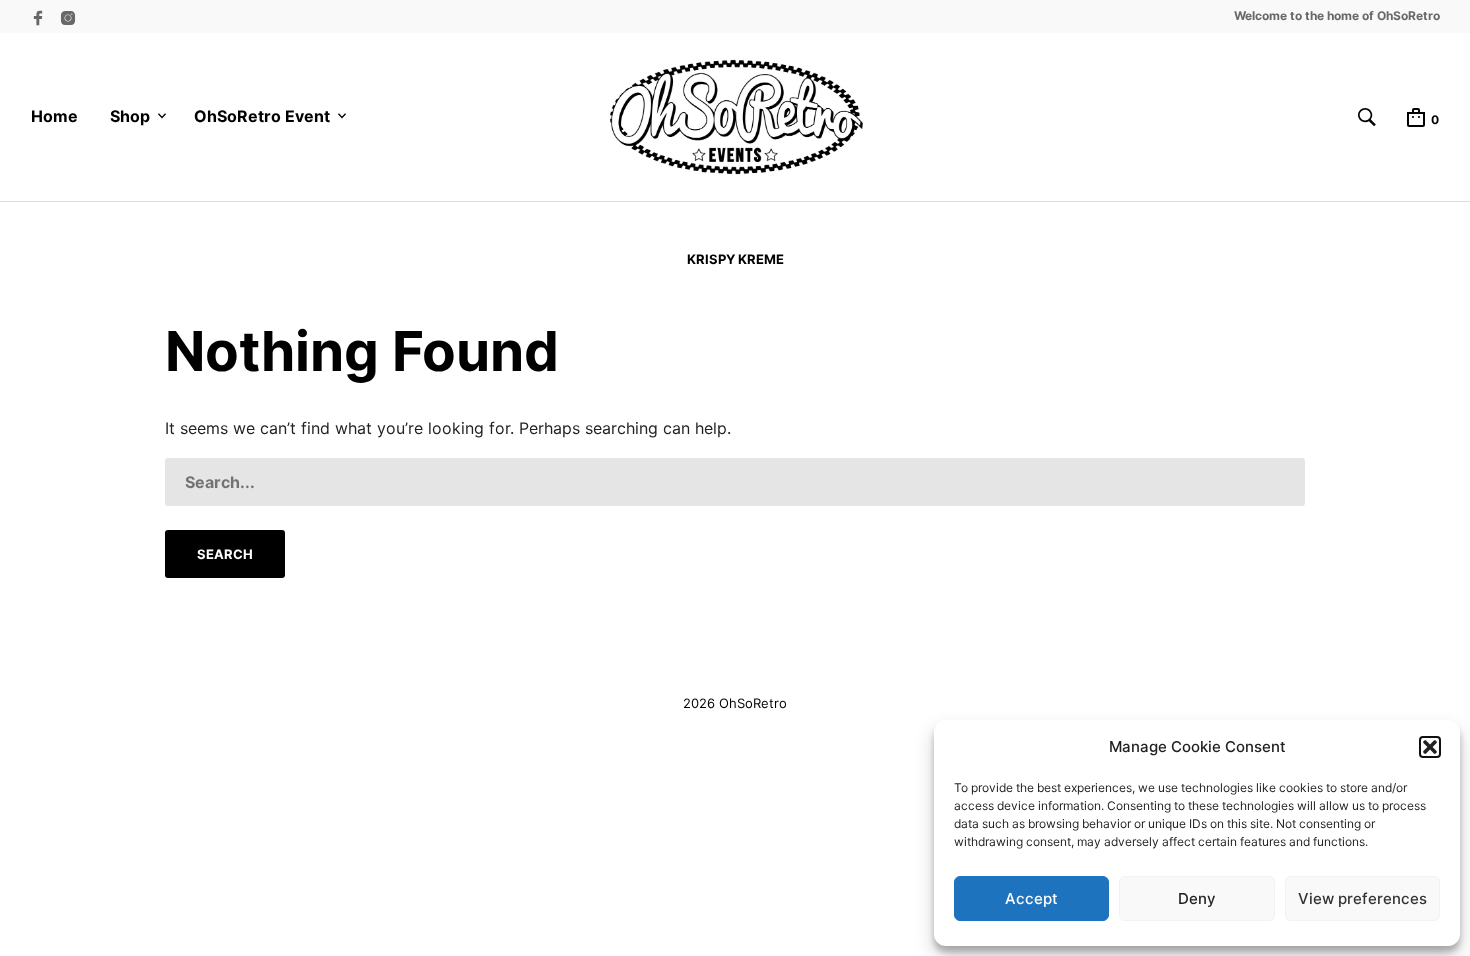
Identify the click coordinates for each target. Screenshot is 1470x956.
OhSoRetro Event (262, 116)
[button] (1430, 747)
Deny (1197, 898)
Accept (1031, 898)
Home (54, 116)
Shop (130, 116)
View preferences (1362, 898)
